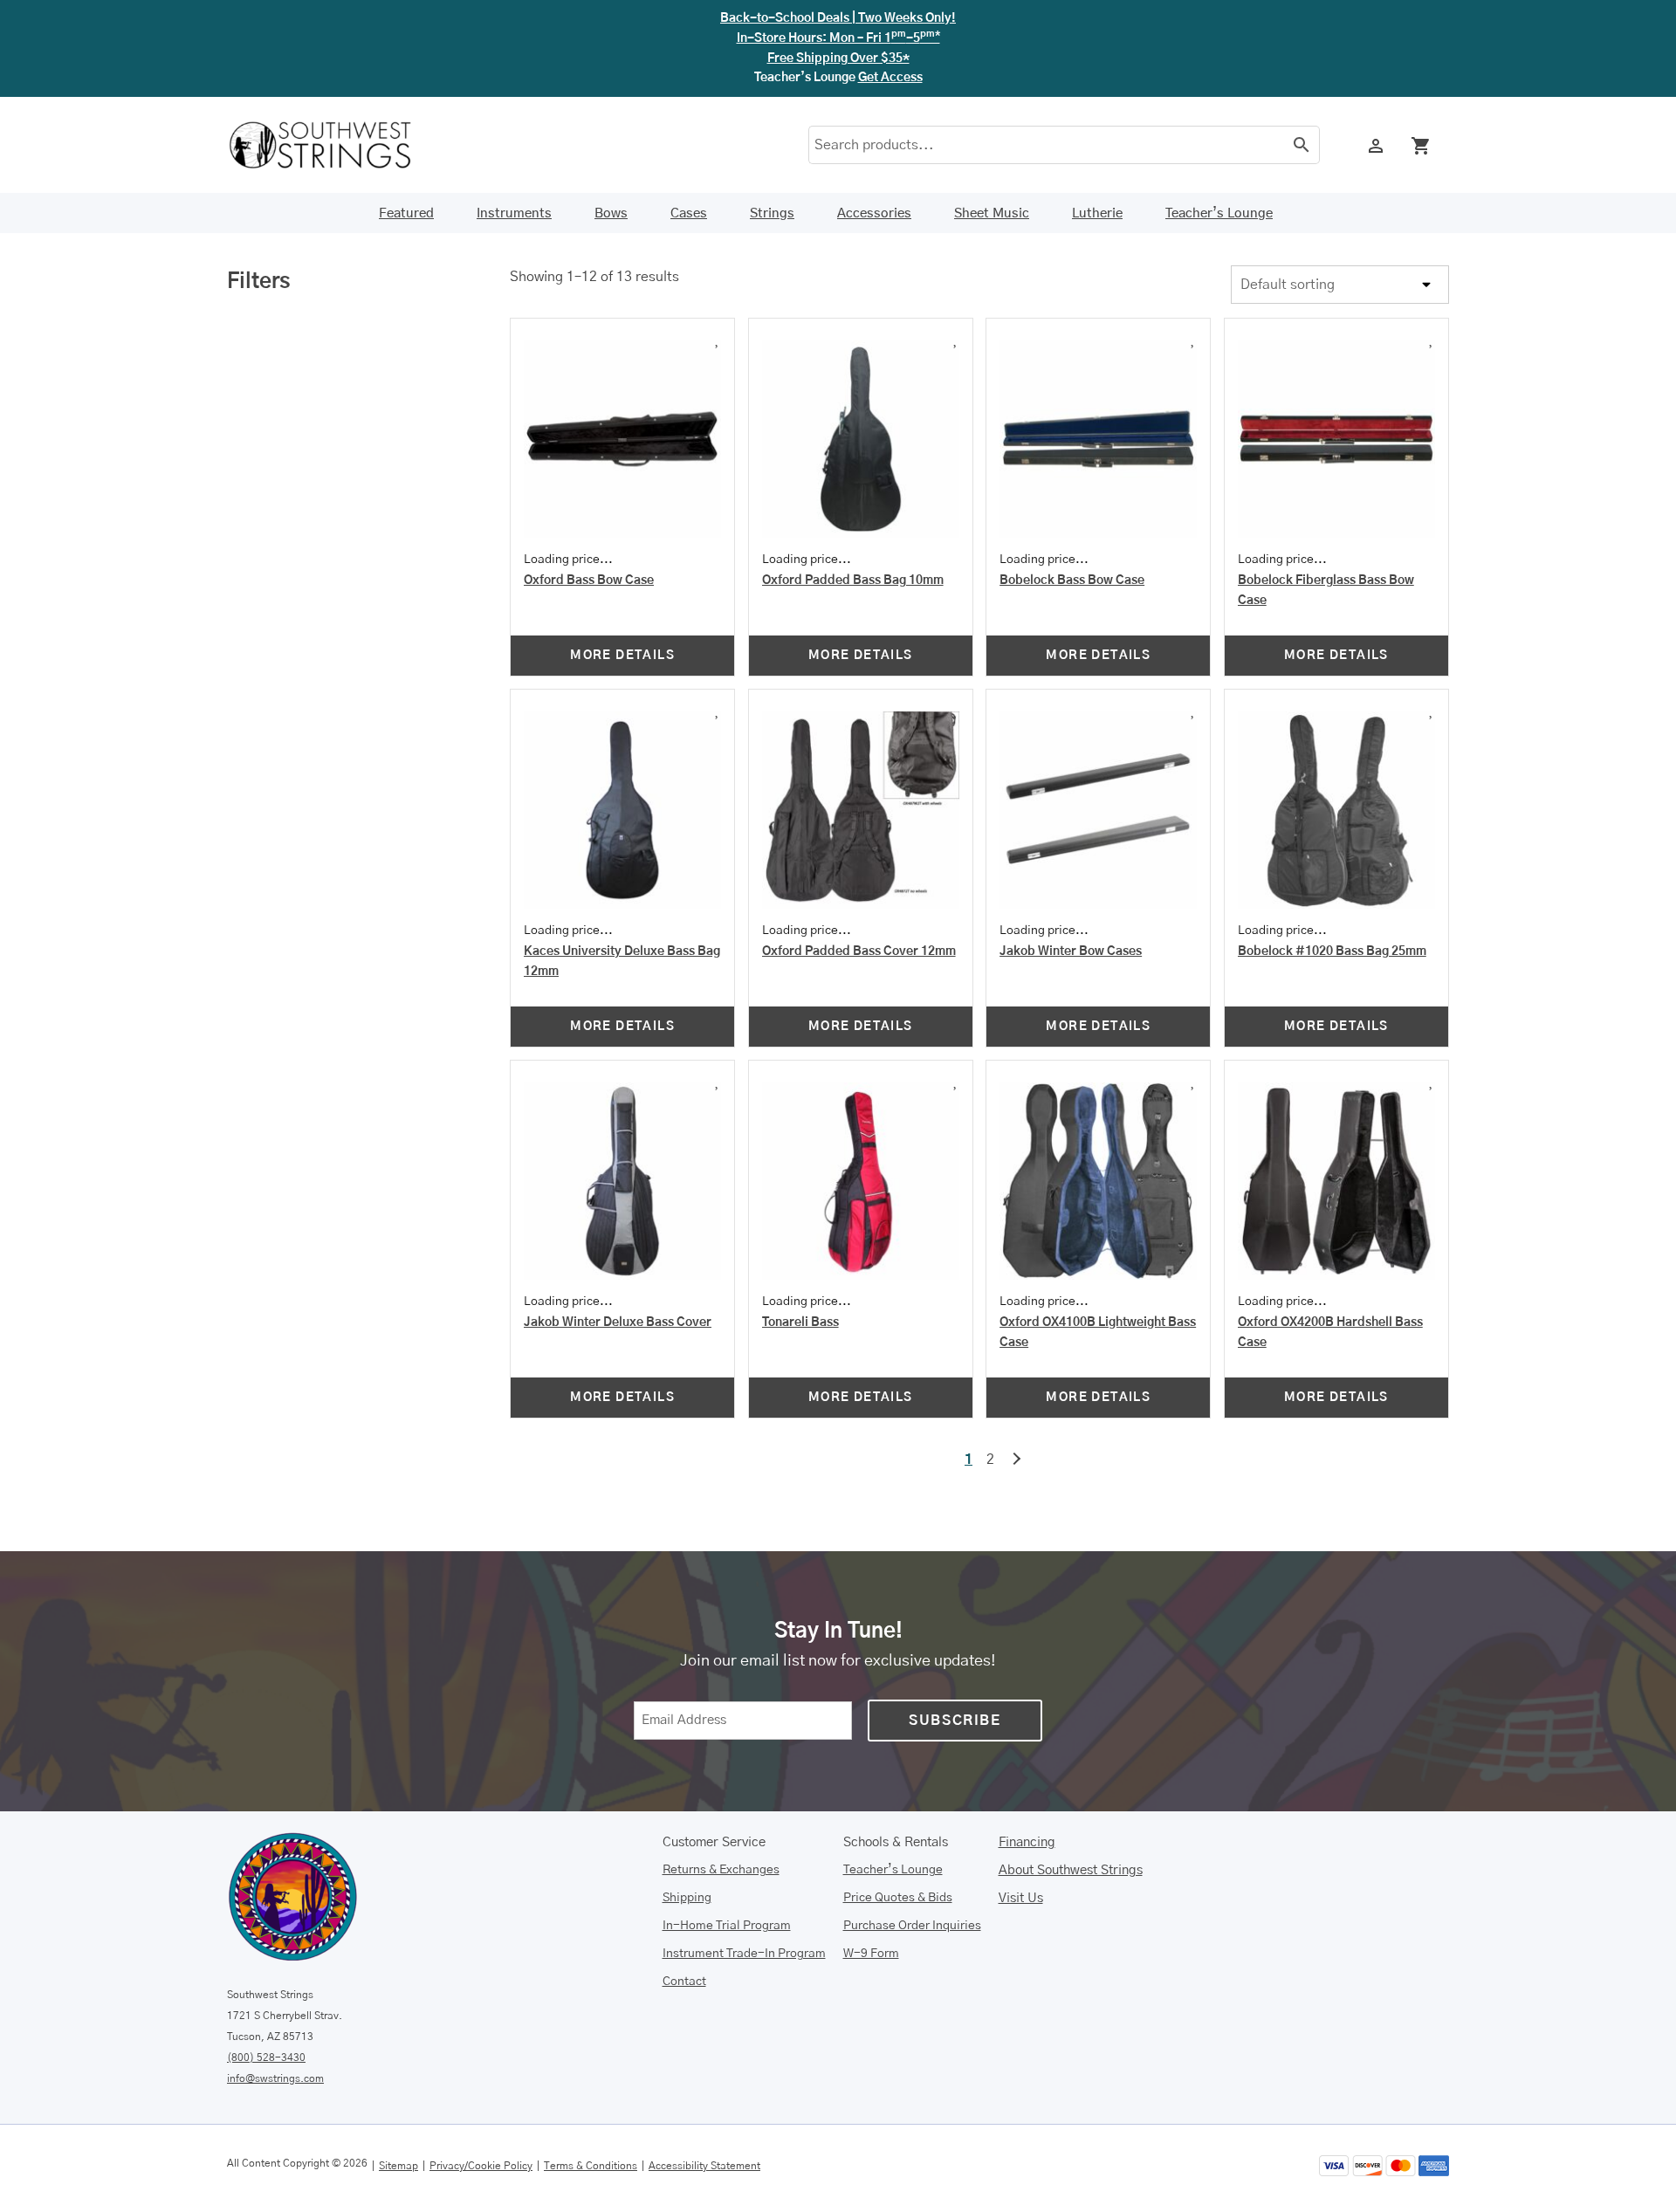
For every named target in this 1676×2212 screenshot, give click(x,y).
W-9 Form (871, 1954)
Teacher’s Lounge (1219, 213)
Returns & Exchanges (721, 1870)
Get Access (890, 78)
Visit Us (1021, 1898)
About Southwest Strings (1071, 1870)
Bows (611, 213)
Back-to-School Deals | (838, 18)
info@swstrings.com (275, 2078)
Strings (772, 213)
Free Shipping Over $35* (838, 58)
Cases (689, 213)
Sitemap (398, 2166)
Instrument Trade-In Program (744, 1954)
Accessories (874, 213)
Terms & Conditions (591, 2166)
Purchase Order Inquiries (912, 1926)
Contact (684, 1982)
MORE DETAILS (622, 656)
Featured (406, 213)
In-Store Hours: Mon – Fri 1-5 (838, 38)
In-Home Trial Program (727, 1926)
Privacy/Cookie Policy (481, 2166)
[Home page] (332, 145)
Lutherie (1097, 213)
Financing (1027, 1842)
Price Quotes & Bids (898, 1898)
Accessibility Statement (704, 2166)
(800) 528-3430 (266, 2057)
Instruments (514, 213)
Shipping (687, 1898)
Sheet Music (992, 213)
